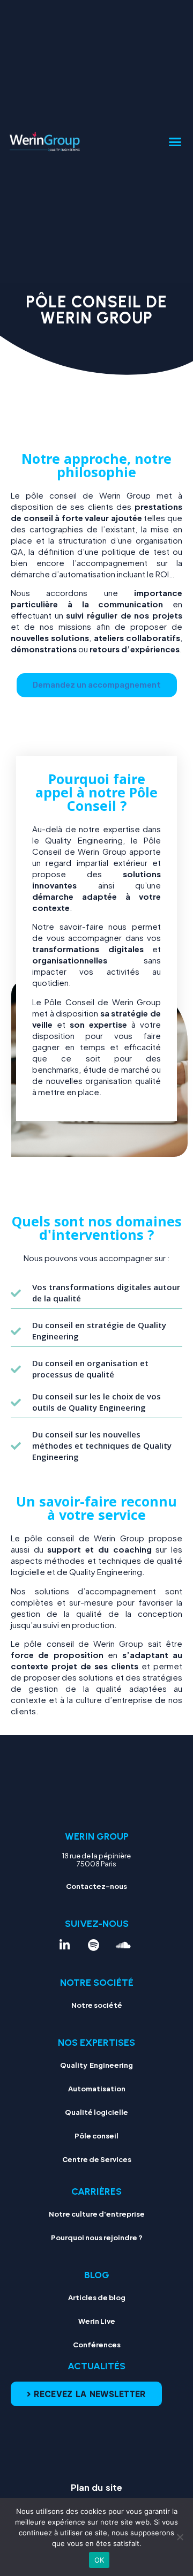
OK (99, 2560)
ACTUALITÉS (96, 2366)
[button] (175, 142)
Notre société (97, 2005)
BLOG (97, 2275)
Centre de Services (97, 2159)
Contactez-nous (96, 1886)
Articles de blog (97, 2298)
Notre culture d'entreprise (97, 2214)
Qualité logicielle (96, 2112)
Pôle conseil (96, 2136)
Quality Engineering (96, 2065)
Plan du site (96, 2487)
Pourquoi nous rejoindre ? (97, 2238)
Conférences (97, 2345)
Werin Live (97, 2321)
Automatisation (97, 2089)
